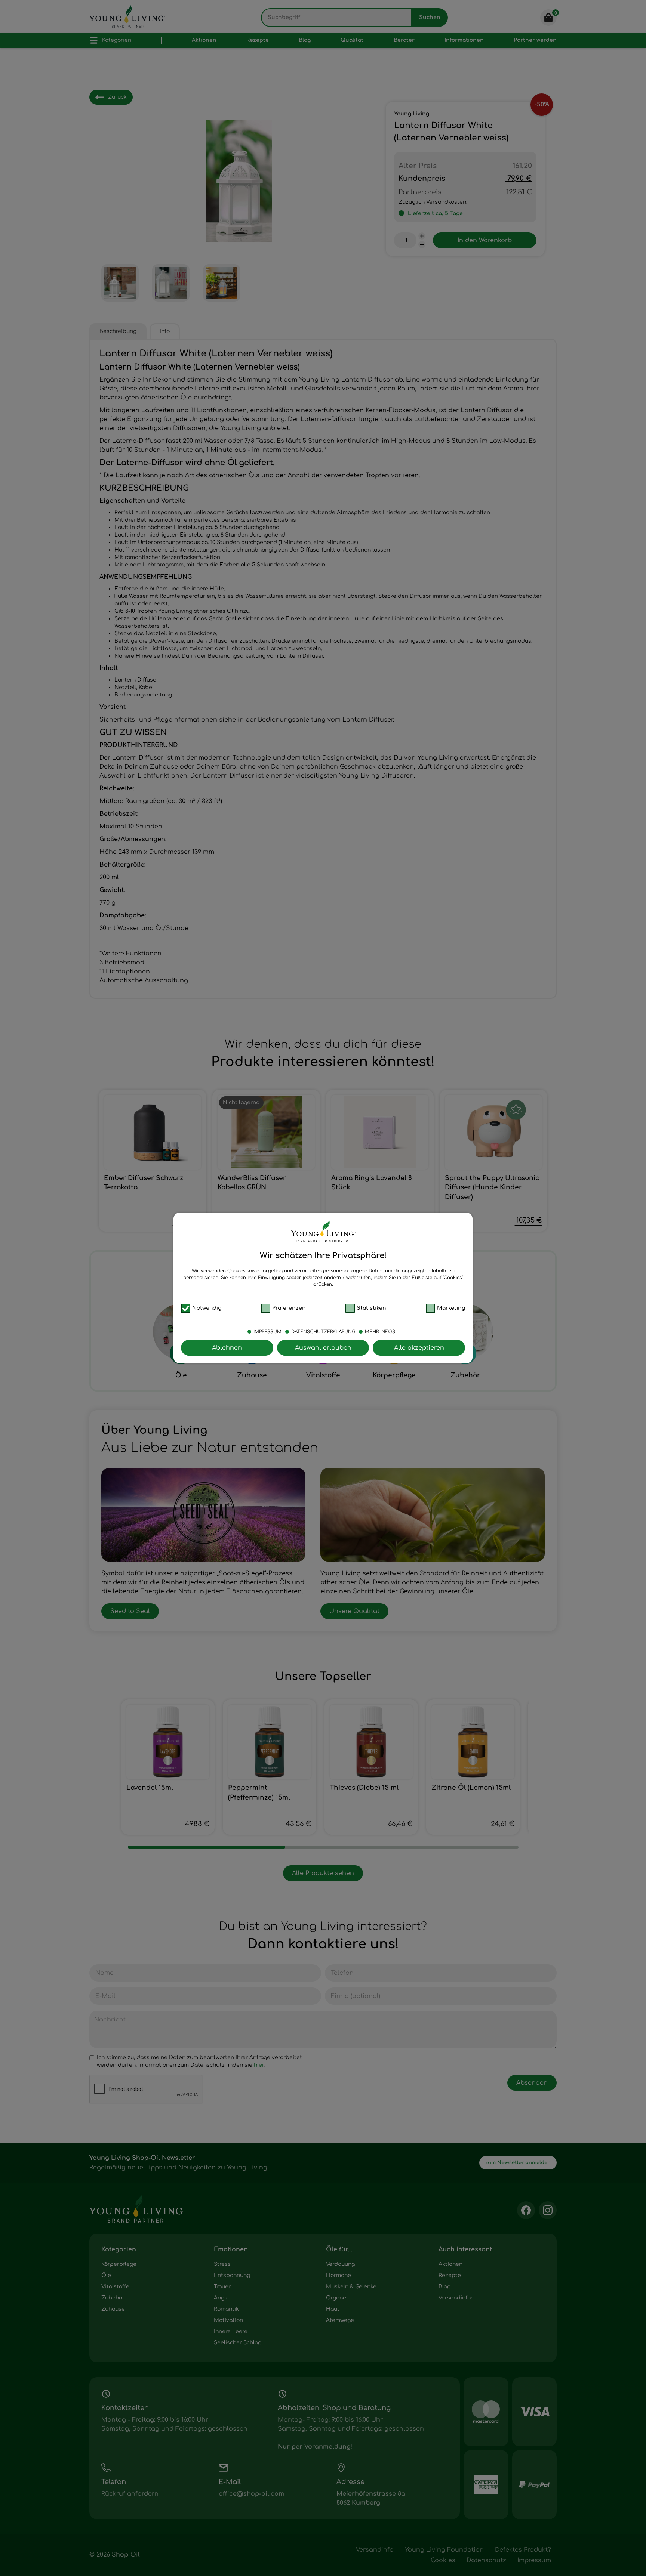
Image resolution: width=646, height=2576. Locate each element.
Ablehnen (227, 1348)
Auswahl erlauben (323, 1348)
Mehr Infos (380, 1332)
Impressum (267, 1332)
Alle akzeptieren (419, 1348)
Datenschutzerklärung (323, 1332)
